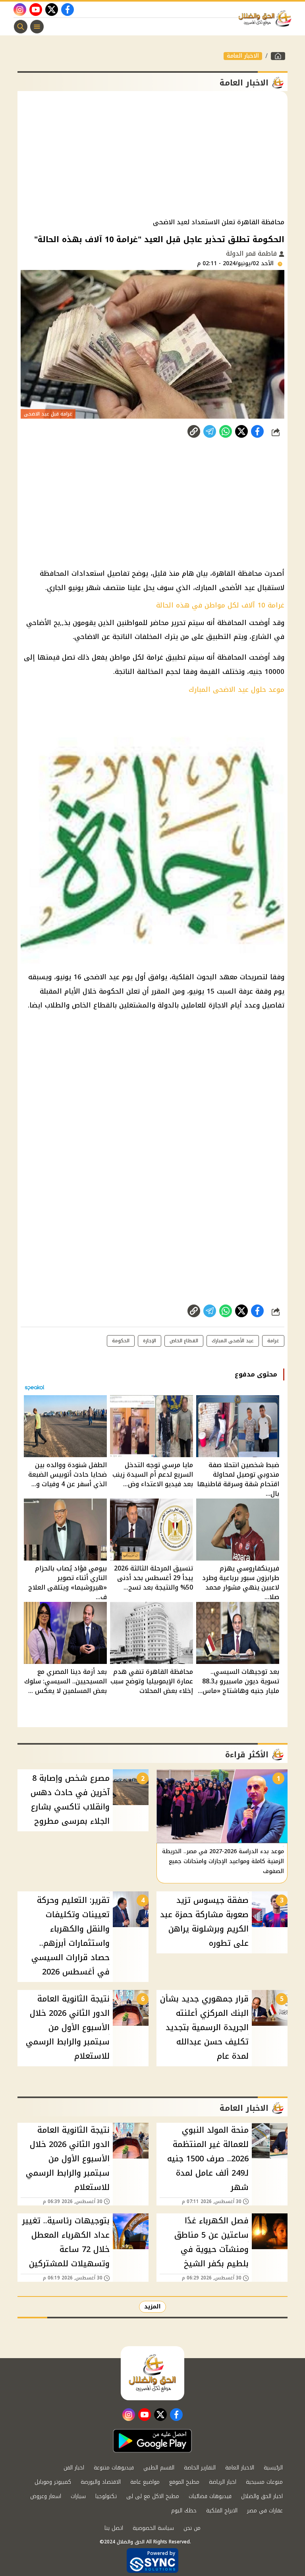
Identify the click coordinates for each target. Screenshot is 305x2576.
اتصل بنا (114, 2528)
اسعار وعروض (46, 2496)
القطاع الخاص (184, 1341)
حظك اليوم (184, 2511)
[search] (21, 27)
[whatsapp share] (226, 431)
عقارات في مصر (265, 2511)
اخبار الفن (74, 2468)
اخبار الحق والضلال (262, 2496)
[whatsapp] (194, 431)
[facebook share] (257, 431)
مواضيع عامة (145, 2482)
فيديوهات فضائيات (210, 2496)
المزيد (152, 2307)
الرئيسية (273, 2468)
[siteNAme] (267, 19)
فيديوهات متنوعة (114, 2468)
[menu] (37, 27)
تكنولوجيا (106, 2496)
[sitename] (152, 2373)
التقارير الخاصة (200, 2468)
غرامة (273, 1341)
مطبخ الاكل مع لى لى (153, 2496)
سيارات (78, 2496)
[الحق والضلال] (278, 56)
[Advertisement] (152, 155)
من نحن (192, 2528)
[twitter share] (241, 431)
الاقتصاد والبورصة (101, 2482)
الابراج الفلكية (222, 2511)
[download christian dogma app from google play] (152, 2441)
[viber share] (210, 431)
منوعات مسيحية (264, 2482)
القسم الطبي (159, 2468)
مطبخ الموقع (184, 2482)
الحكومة (121, 1341)
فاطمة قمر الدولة (252, 253)
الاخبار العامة (243, 56)
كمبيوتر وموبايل (53, 2482)
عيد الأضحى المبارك (233, 1341)
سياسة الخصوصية (153, 2528)
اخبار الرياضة (223, 2482)
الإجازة (150, 1341)
